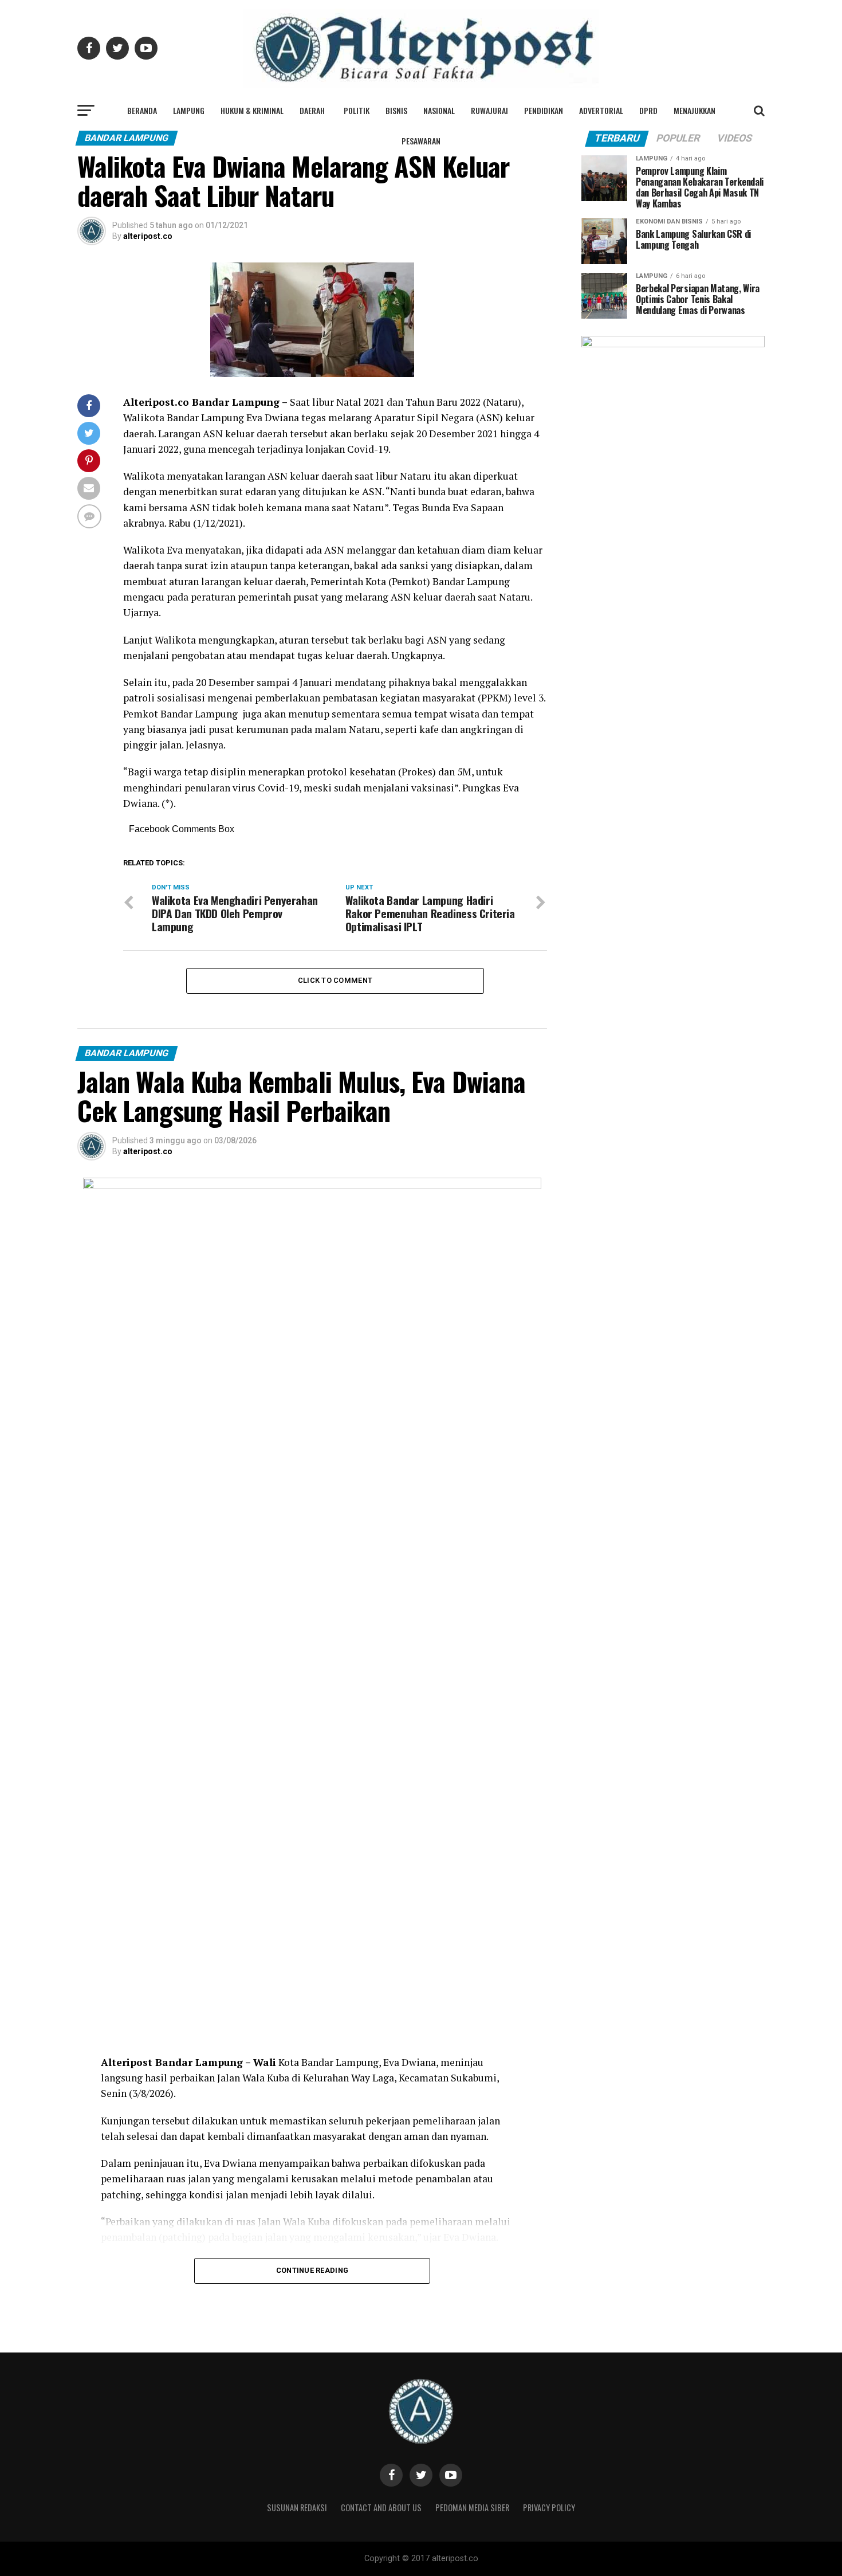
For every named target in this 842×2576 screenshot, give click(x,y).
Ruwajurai (489, 110)
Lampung (189, 110)
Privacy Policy (549, 2508)
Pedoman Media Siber (472, 2508)
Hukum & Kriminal (252, 110)
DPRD (648, 110)
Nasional (439, 110)
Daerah (312, 110)
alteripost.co (148, 236)
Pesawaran (421, 141)
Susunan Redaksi (297, 2508)
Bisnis (396, 110)
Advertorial (601, 110)
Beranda (142, 110)
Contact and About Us (381, 2508)
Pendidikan (544, 110)
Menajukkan (695, 110)
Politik (357, 110)
